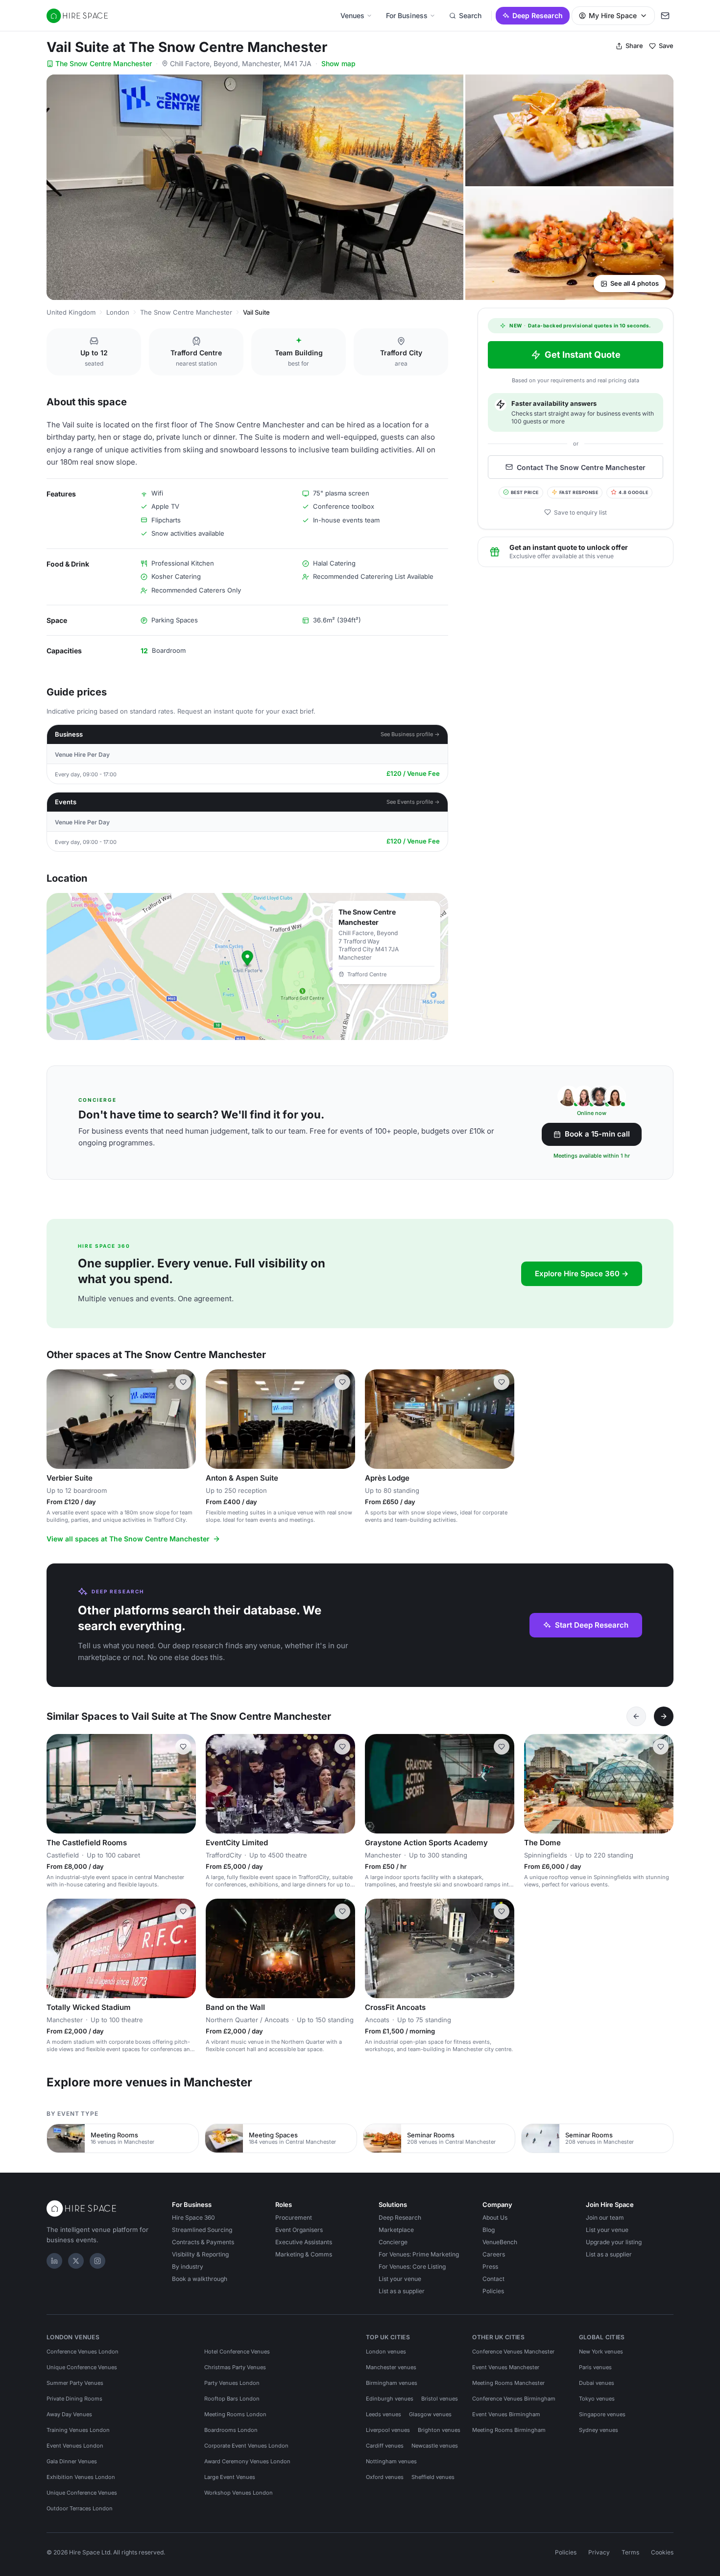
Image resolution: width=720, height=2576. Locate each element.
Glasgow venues (430, 2414)
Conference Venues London (83, 2352)
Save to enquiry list (580, 512)
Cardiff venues (385, 2446)
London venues (386, 2352)
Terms (630, 2552)
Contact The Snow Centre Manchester (581, 467)
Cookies (662, 2552)
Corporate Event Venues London (246, 2446)
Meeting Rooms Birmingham (509, 2430)
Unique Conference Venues (82, 2367)
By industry (188, 2266)
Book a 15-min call (597, 1134)
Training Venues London (78, 2430)
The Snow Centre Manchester (104, 63)
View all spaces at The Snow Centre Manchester (128, 1539)
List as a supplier (402, 2291)
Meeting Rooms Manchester (508, 2383)
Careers (494, 2254)
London (118, 312)
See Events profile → (413, 802)
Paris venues (595, 2367)
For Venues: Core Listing (412, 2266)
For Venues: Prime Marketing (419, 2254)
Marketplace (396, 2230)
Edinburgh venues (390, 2399)
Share (634, 46)
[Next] (664, 1716)
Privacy (599, 2552)
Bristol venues (440, 2399)
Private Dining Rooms (74, 2399)
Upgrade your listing (614, 2242)
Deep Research (538, 15)
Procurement (294, 2217)
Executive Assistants (304, 2242)
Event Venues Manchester (506, 2367)
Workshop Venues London (239, 2493)
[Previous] (636, 1716)
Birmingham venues (392, 2383)
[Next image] (184, 1419)
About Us (495, 2217)
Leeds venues (384, 2414)
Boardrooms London (231, 2430)
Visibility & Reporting (200, 2254)
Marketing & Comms (304, 2254)
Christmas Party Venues (235, 2367)
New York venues (601, 2352)
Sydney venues (599, 2430)
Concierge (393, 2242)
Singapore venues (602, 2414)
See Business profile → (410, 734)
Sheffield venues (433, 2477)
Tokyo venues (597, 2399)
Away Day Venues (69, 2414)
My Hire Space (613, 15)
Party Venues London (232, 2383)
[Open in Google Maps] (247, 966)
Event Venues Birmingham (506, 2414)
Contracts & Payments (203, 2242)
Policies (493, 2291)
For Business (407, 15)
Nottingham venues (391, 2461)
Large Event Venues (230, 2477)
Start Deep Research (592, 1625)
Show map (338, 63)
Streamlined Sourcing (202, 2230)
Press (490, 2266)
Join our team (605, 2217)
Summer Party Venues (75, 2383)
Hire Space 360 (193, 2217)
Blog (489, 2230)
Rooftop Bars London (232, 2399)
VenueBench (500, 2242)
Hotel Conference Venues (237, 2352)
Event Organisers (299, 2230)
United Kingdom (71, 312)
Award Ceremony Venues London (247, 2461)
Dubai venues (597, 2383)
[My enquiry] (665, 16)
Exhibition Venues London (81, 2477)
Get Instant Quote (583, 355)
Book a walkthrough (200, 2279)
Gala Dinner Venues (72, 2461)
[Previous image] (58, 1419)
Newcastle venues (435, 2446)
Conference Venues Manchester (513, 2352)
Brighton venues (439, 2430)
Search (470, 15)
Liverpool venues (388, 2430)
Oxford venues (385, 2477)
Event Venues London (75, 2446)
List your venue (400, 2279)
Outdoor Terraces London (80, 2508)
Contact (493, 2279)
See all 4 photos (635, 283)
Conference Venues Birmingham (514, 2399)
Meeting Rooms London (235, 2414)
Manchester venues (391, 2367)
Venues (352, 15)
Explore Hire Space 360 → (582, 1274)
